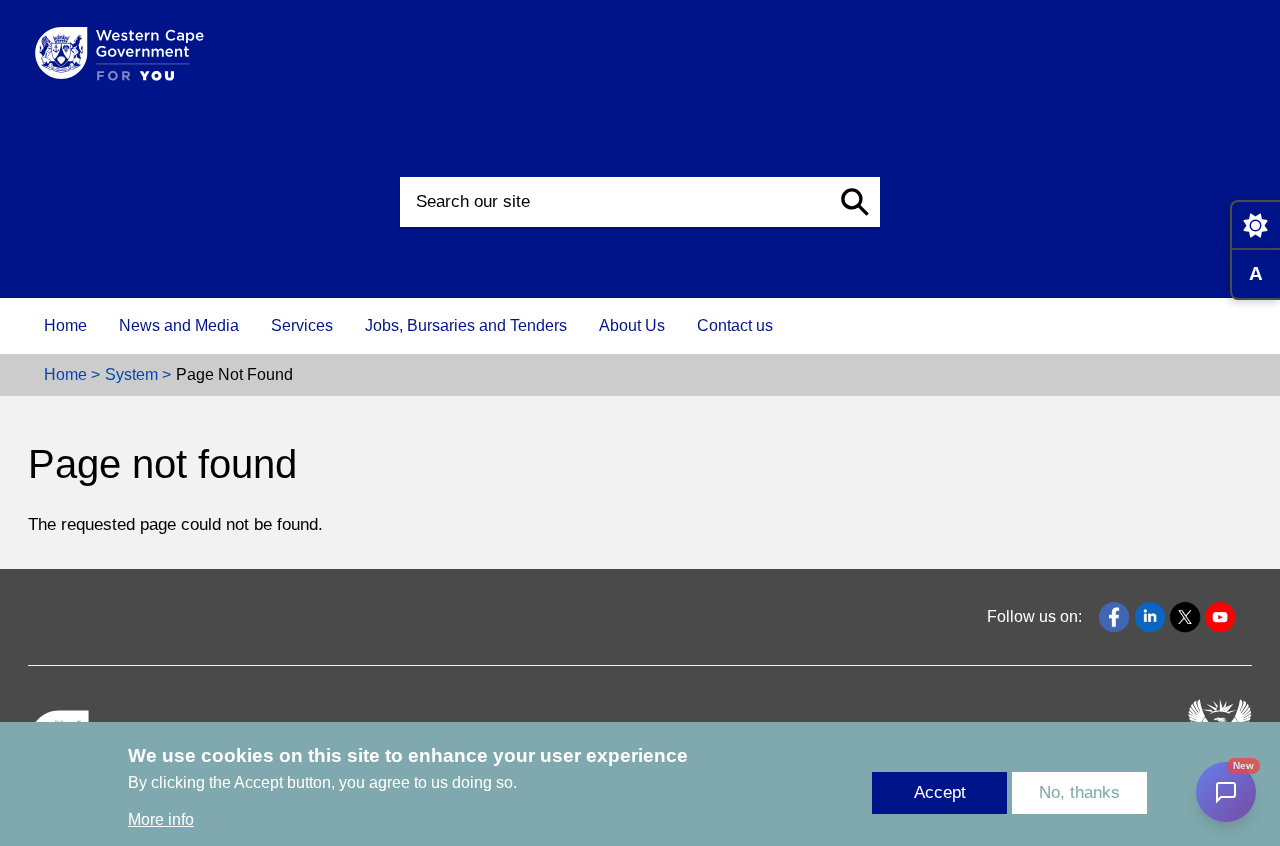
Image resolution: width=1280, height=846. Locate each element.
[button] (855, 202)
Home (65, 325)
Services (302, 325)
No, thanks (1079, 792)
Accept (940, 792)
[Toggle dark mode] (1255, 225)
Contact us (735, 325)
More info (161, 820)
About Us (632, 325)
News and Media (179, 325)
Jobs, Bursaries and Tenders (466, 325)
